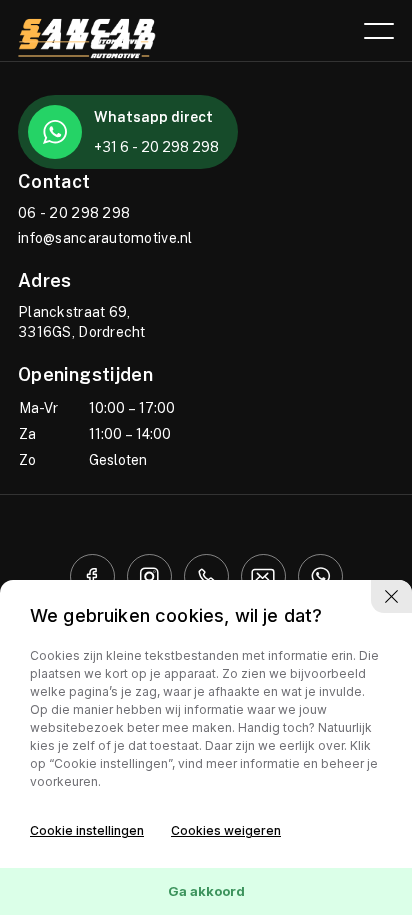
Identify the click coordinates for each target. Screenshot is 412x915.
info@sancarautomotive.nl (105, 237)
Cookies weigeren (226, 830)
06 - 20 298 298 (74, 212)
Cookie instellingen (87, 830)
